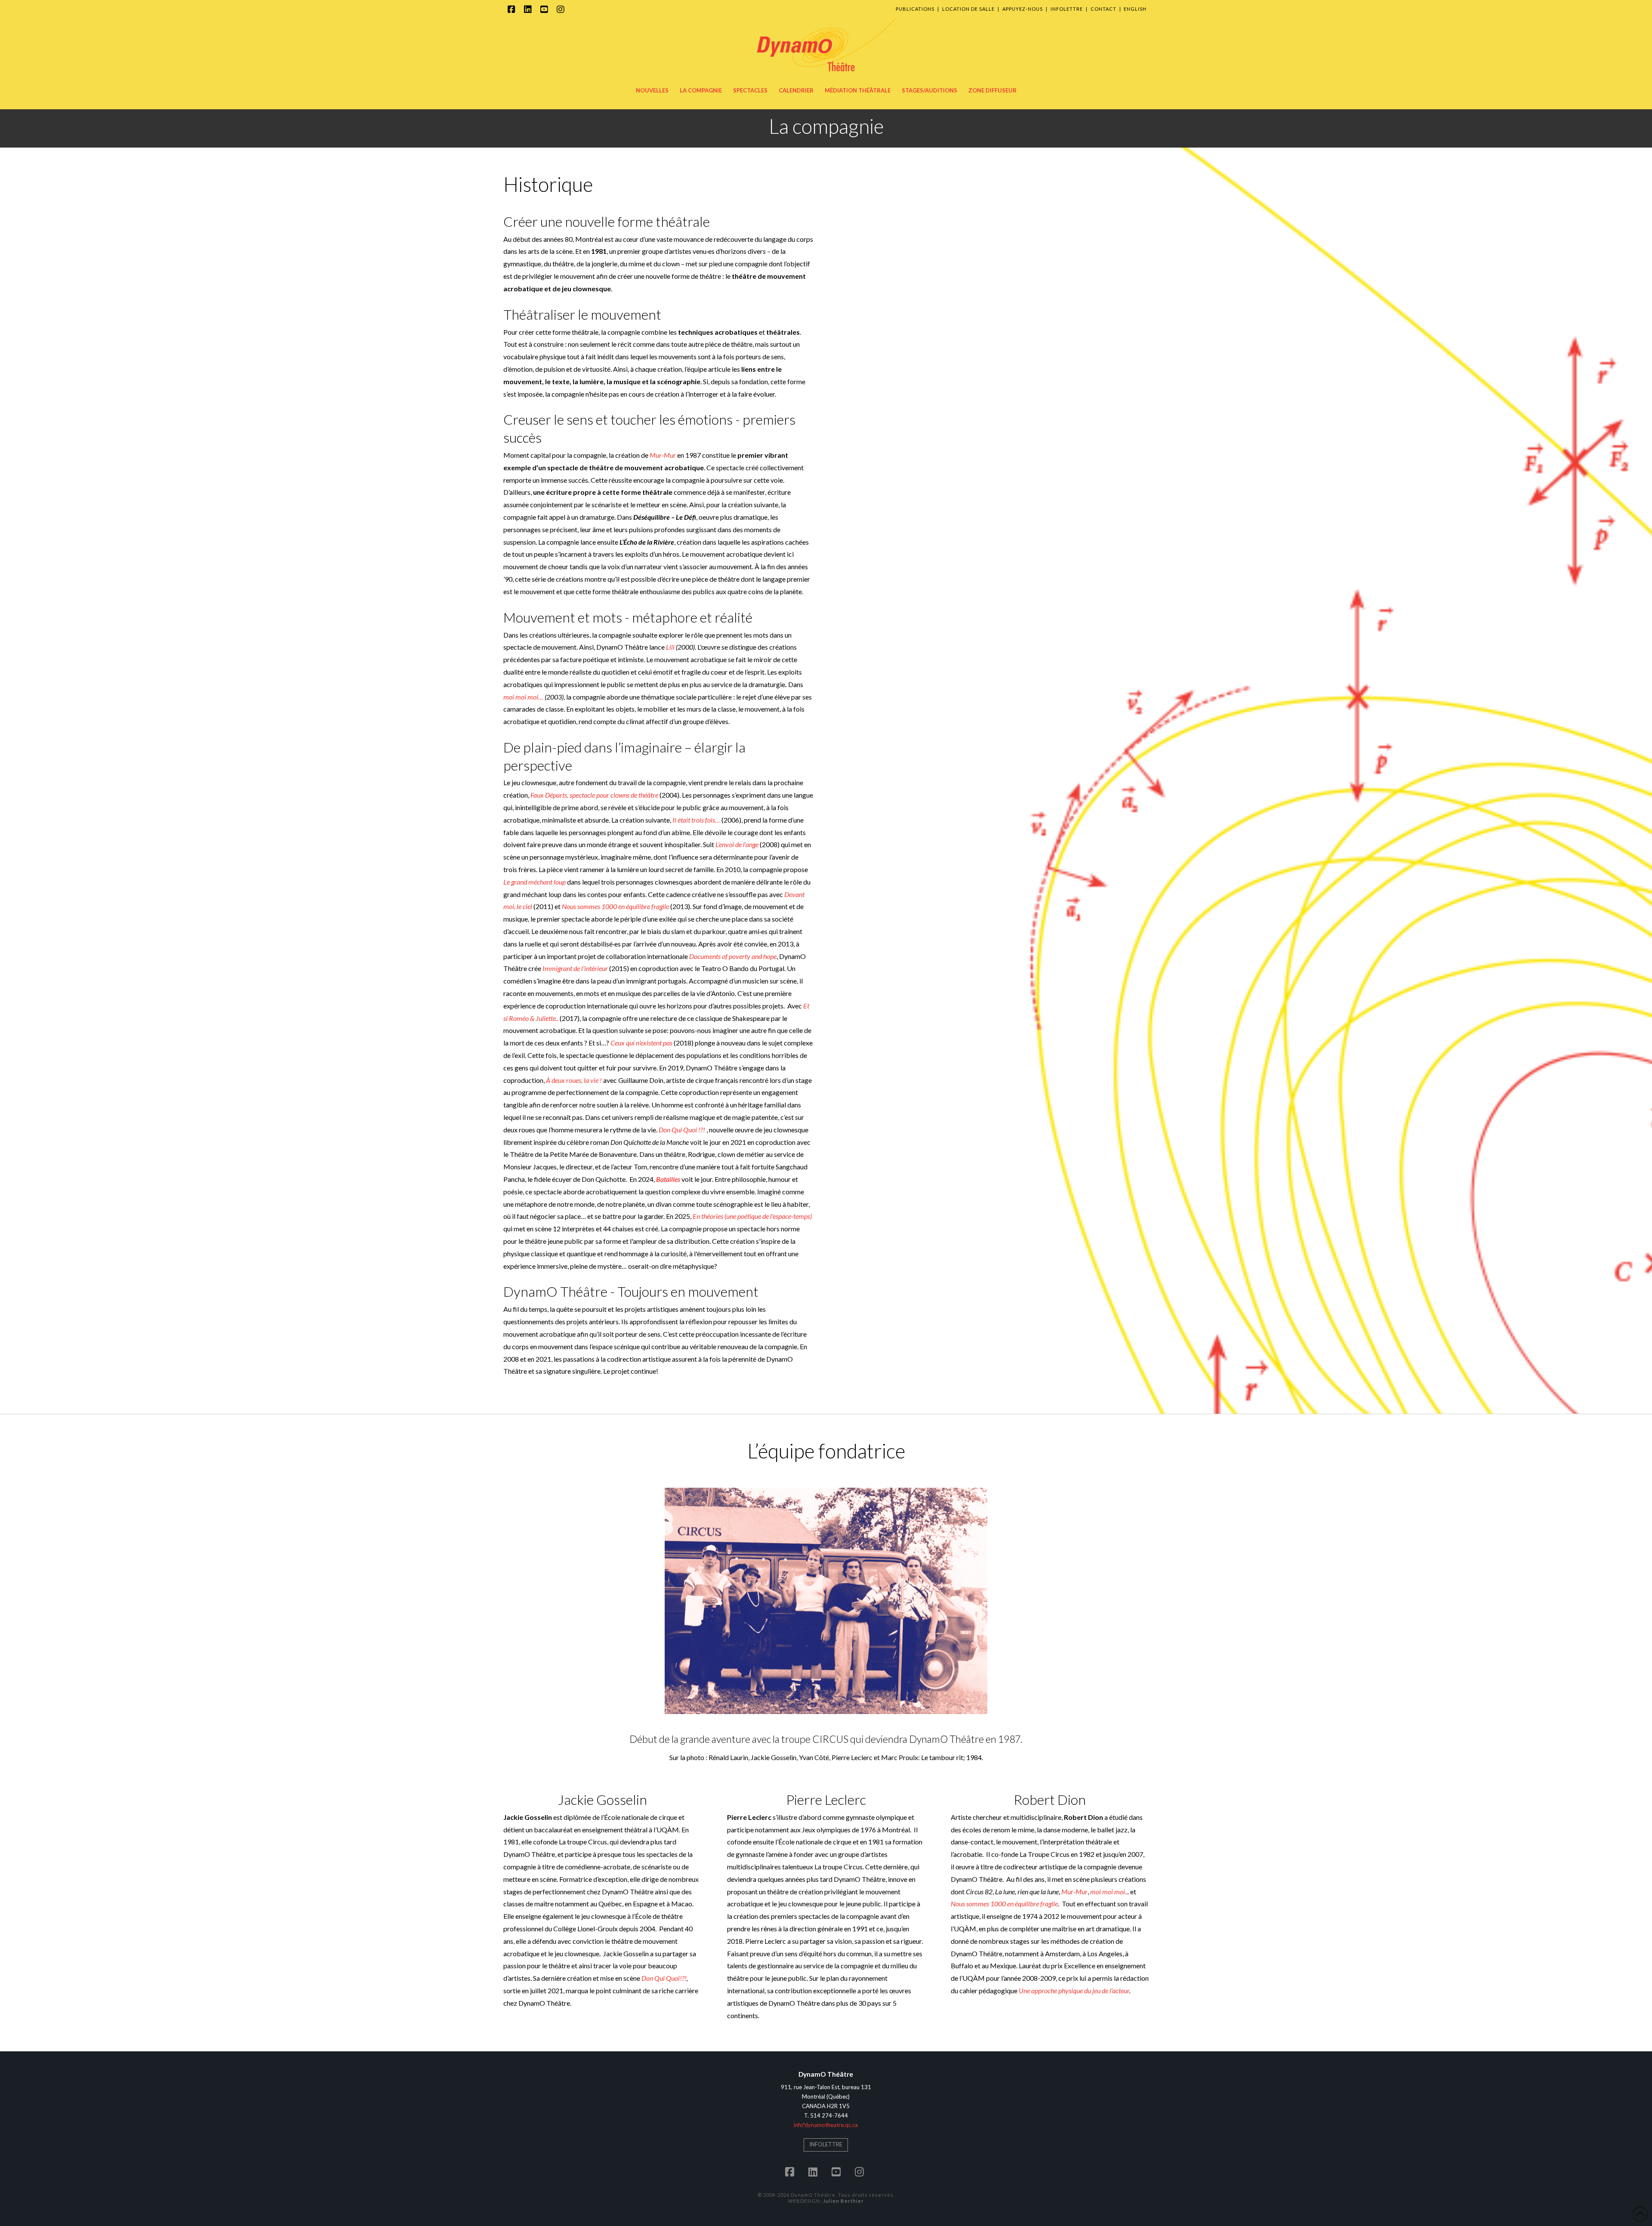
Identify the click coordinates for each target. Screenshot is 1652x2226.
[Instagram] (562, 9)
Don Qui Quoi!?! (664, 1978)
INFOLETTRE (1067, 9)
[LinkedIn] (529, 9)
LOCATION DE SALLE (968, 9)
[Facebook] (513, 9)
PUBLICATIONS (915, 9)
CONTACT (1103, 9)
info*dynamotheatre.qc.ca (826, 2125)
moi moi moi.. (1109, 1891)
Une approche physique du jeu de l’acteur (1074, 1990)
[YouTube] (546, 9)
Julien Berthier (843, 2201)
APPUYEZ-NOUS (1023, 9)
